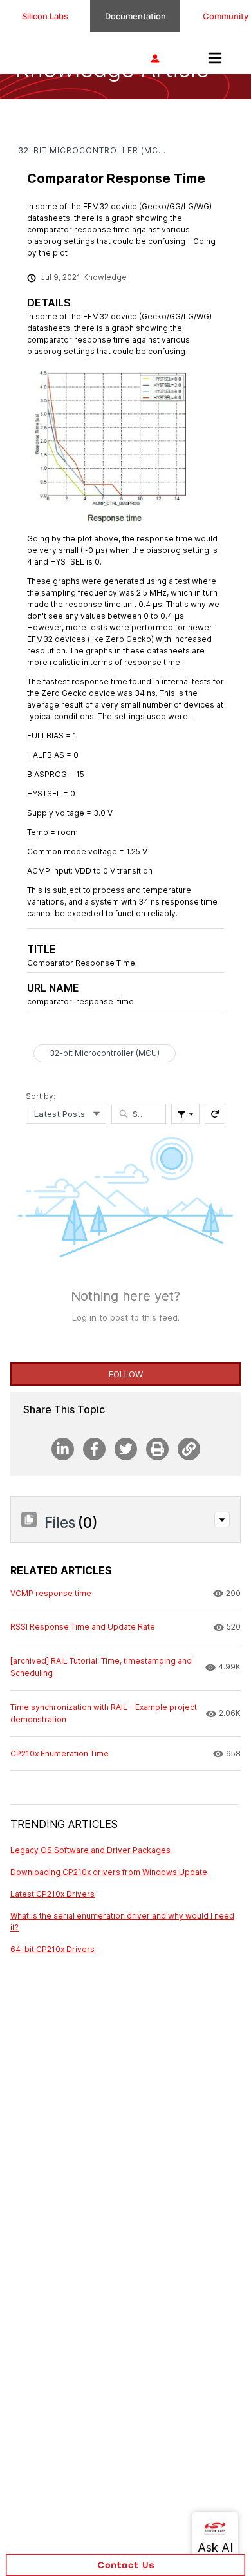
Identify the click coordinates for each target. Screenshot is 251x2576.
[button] (222, 1519)
